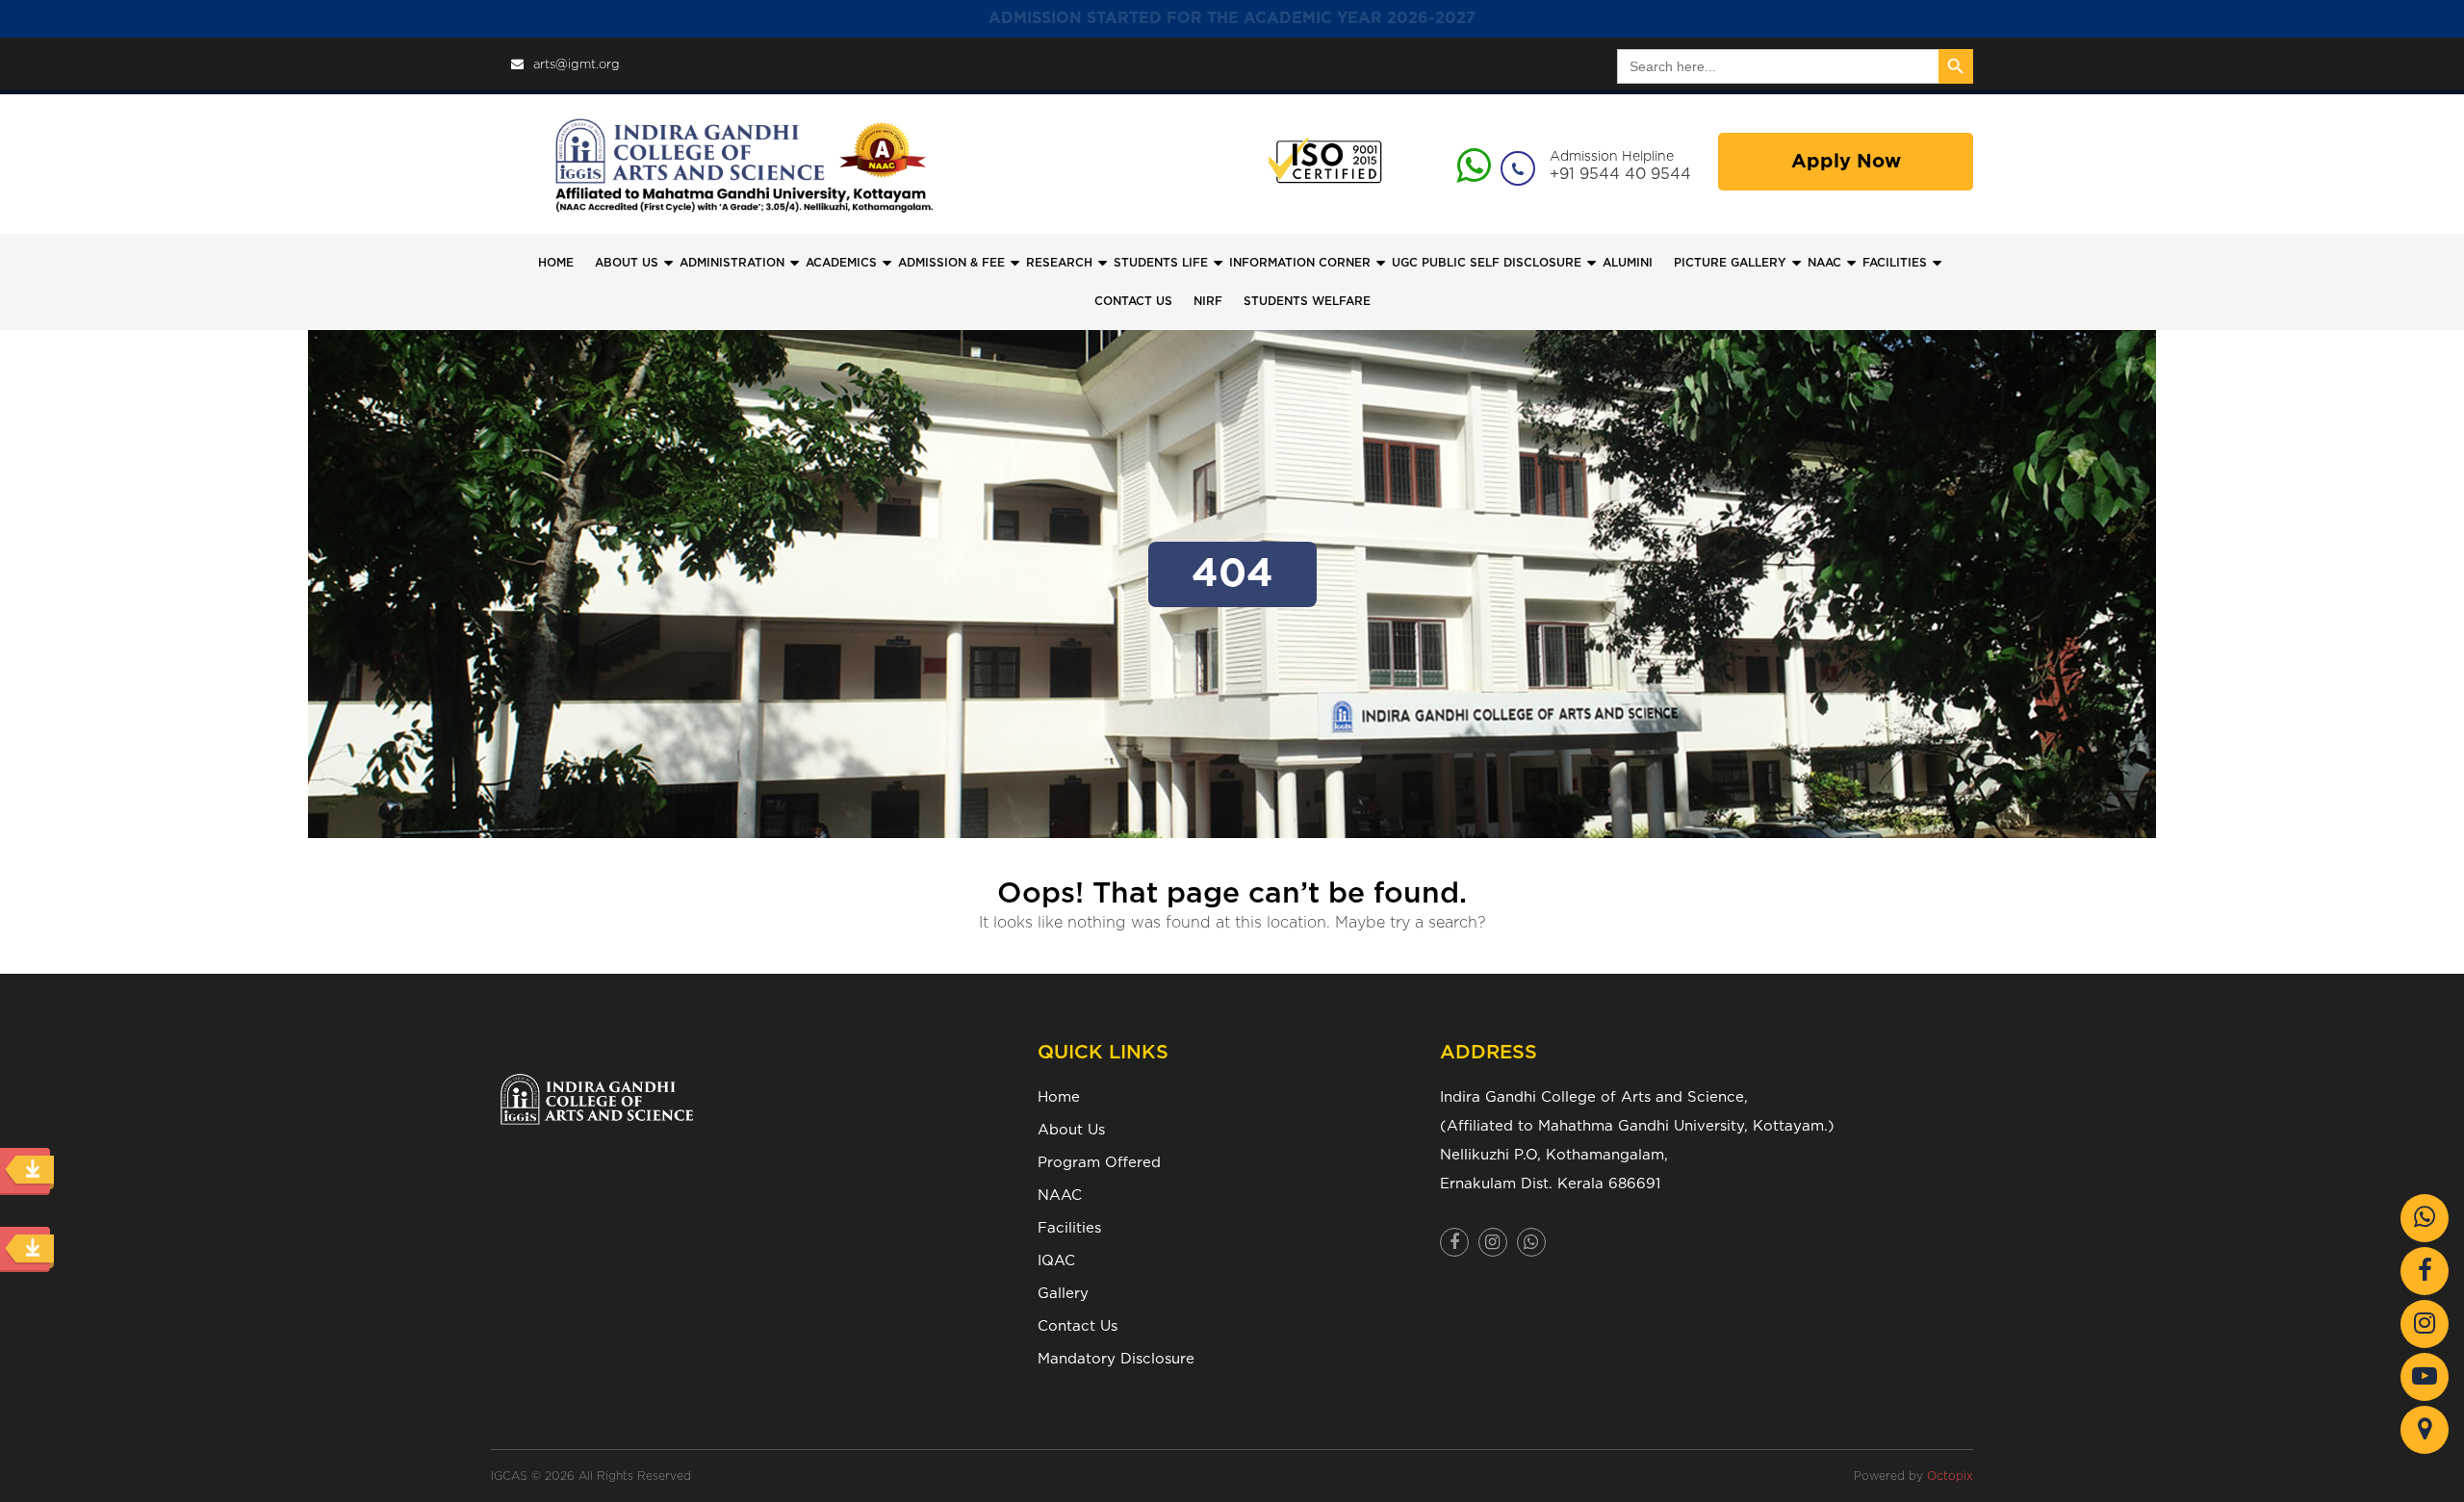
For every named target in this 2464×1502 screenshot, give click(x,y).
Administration (732, 263)
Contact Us (1078, 1326)
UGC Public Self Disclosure (1487, 263)
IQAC (1056, 1261)
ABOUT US (627, 263)
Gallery (1063, 1294)
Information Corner (1300, 263)
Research (1059, 263)
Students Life (1161, 263)
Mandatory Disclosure (1116, 1359)
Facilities (1069, 1228)
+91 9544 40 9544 (1620, 174)
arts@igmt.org (577, 65)
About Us (1071, 1130)
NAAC (1824, 263)
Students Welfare (1307, 301)
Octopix (1950, 1476)
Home (556, 263)
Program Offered (1099, 1163)
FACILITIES (1895, 263)
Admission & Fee (951, 263)
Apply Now (1846, 162)
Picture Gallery (1730, 263)
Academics (841, 263)
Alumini (1628, 263)
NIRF (1208, 301)
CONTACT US (1133, 301)
